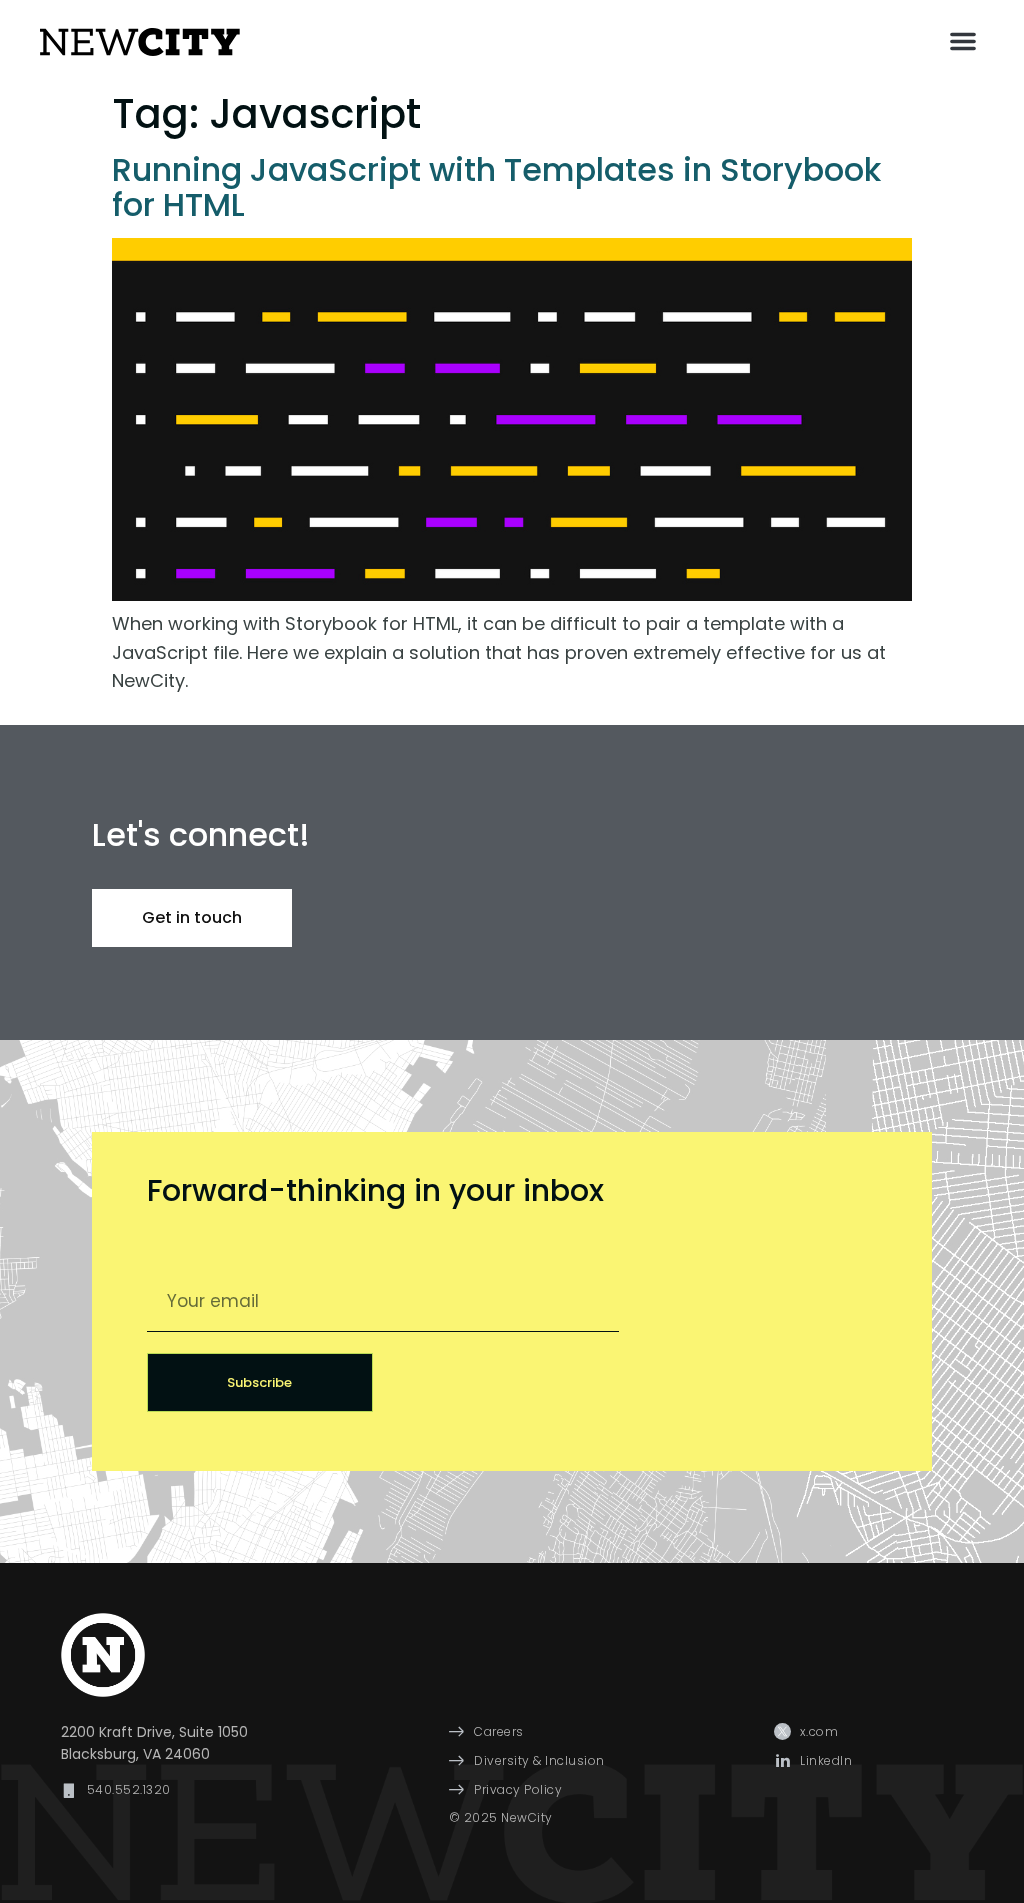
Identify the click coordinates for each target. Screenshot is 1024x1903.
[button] (963, 41)
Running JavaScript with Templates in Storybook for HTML (496, 187)
